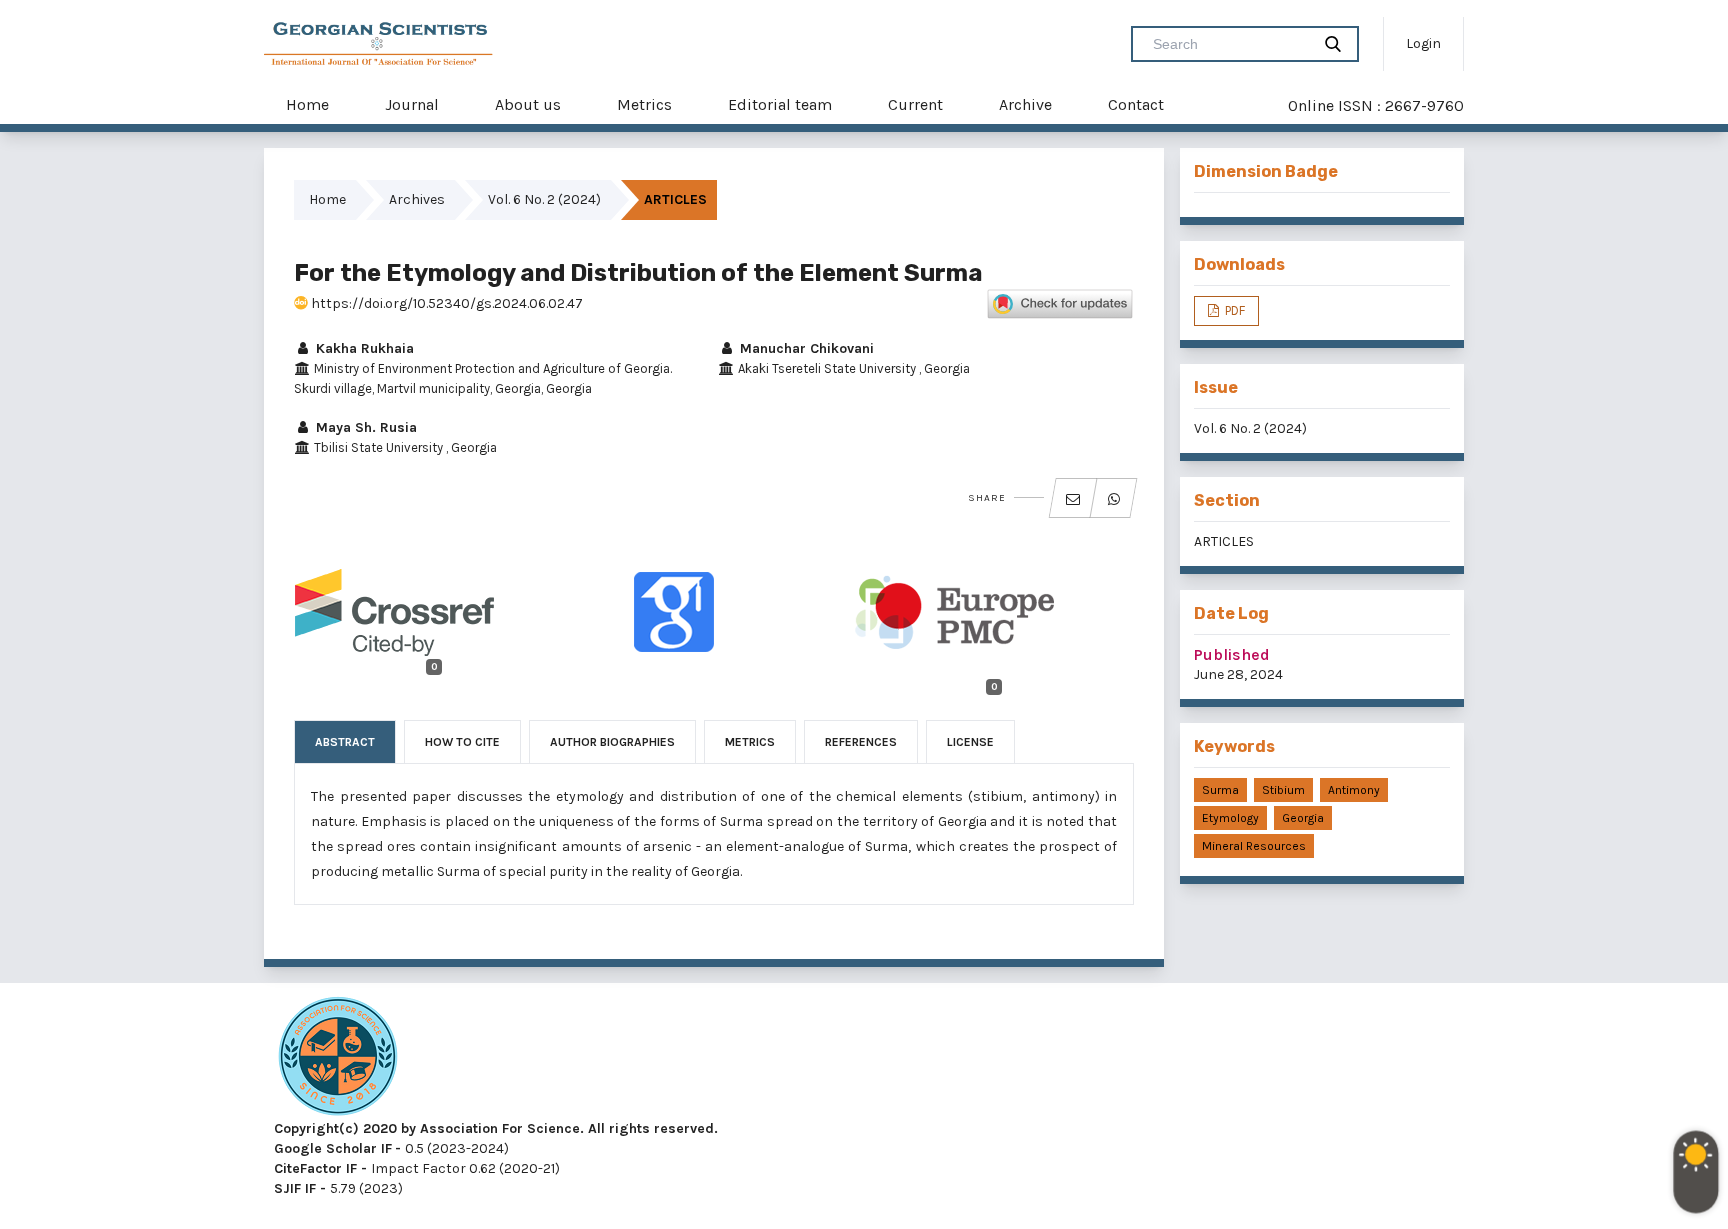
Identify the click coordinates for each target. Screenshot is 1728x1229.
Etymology (1230, 818)
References (861, 742)
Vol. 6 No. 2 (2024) (544, 199)
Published (1232, 654)
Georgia (1303, 818)
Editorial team (780, 104)
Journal (412, 104)
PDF (1233, 310)
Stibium (1283, 790)
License (970, 742)
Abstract (345, 742)
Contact (1136, 104)
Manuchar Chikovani (805, 348)
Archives (417, 199)
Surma (1220, 790)
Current (915, 104)
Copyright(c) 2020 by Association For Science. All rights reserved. (496, 1128)
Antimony (1354, 790)
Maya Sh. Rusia (364, 427)
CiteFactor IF (315, 1168)
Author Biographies (612, 742)
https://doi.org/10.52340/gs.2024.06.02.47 (445, 303)
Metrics (644, 104)
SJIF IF (295, 1188)
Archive (1025, 104)
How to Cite (462, 742)
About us (528, 104)
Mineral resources (1254, 846)
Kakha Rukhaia (363, 348)
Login (1423, 43)
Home (307, 104)
